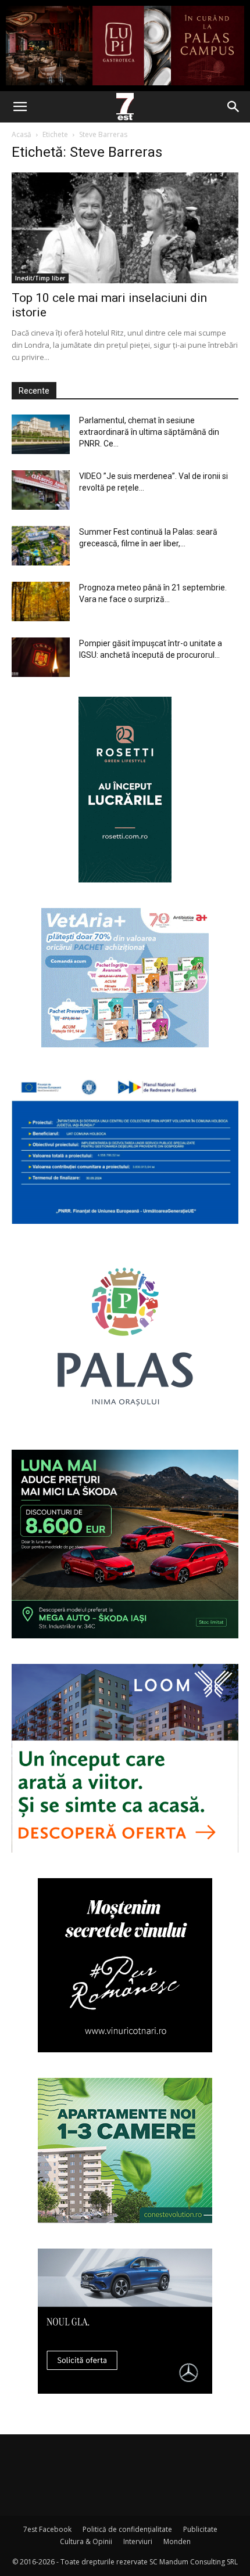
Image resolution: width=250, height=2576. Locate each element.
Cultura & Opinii (86, 2541)
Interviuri (138, 2541)
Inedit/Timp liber (40, 278)
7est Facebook (47, 2529)
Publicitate (200, 2529)
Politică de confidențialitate (127, 2529)
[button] (20, 107)
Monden (177, 2541)
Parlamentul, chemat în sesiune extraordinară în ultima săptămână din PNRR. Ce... (149, 432)
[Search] (234, 107)
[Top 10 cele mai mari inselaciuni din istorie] (125, 228)
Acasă (22, 134)
